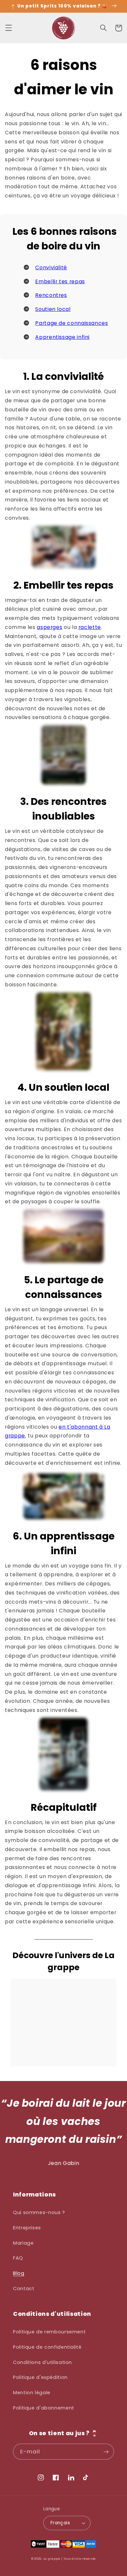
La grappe (52, 2559)
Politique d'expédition (40, 2377)
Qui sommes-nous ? (39, 2212)
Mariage (23, 2243)
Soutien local (53, 309)
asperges (49, 627)
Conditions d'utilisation (42, 2362)
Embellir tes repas (60, 281)
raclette (90, 627)
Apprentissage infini (62, 337)
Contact (24, 2289)
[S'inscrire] (106, 2452)
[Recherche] (103, 28)
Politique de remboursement (49, 2332)
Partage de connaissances (71, 323)
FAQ (18, 2258)
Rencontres (51, 295)
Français (60, 2523)
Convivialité (51, 267)
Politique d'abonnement (44, 2408)
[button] (8, 28)
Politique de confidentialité (47, 2347)
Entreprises (27, 2228)
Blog (19, 2273)
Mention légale (32, 2393)
